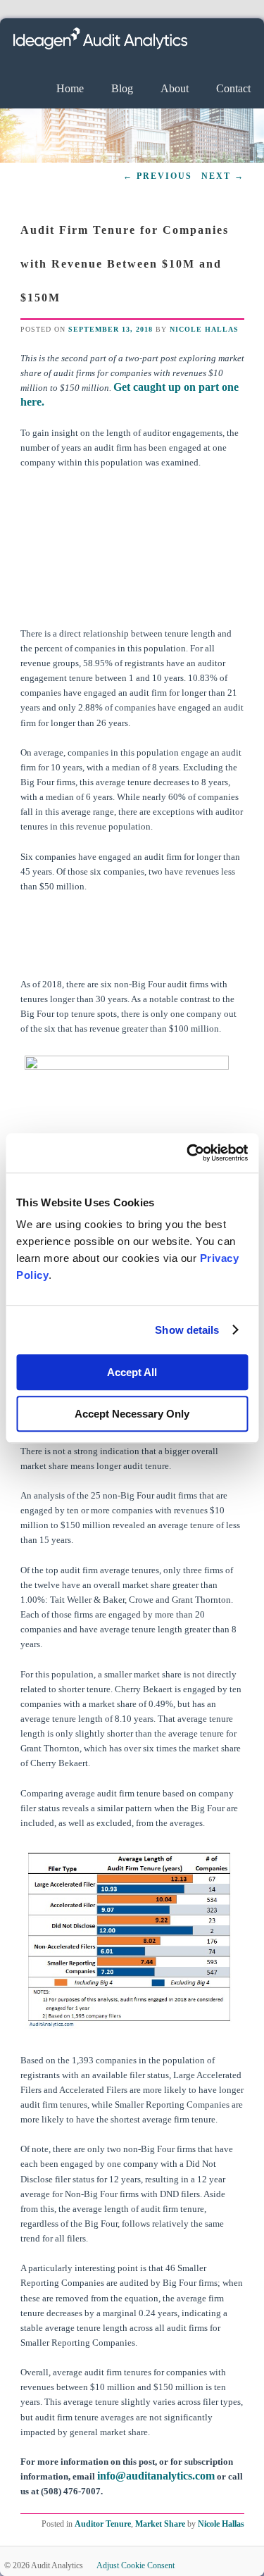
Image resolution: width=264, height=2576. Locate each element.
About (175, 88)
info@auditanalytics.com (156, 2476)
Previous (158, 176)
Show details (187, 1330)
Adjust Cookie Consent (136, 2565)
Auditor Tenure (103, 2524)
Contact (233, 88)
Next (223, 176)
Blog (122, 88)
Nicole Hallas (204, 329)
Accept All (132, 1372)
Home (70, 88)
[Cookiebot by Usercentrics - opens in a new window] (188, 1153)
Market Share (160, 2524)
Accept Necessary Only (132, 1414)
